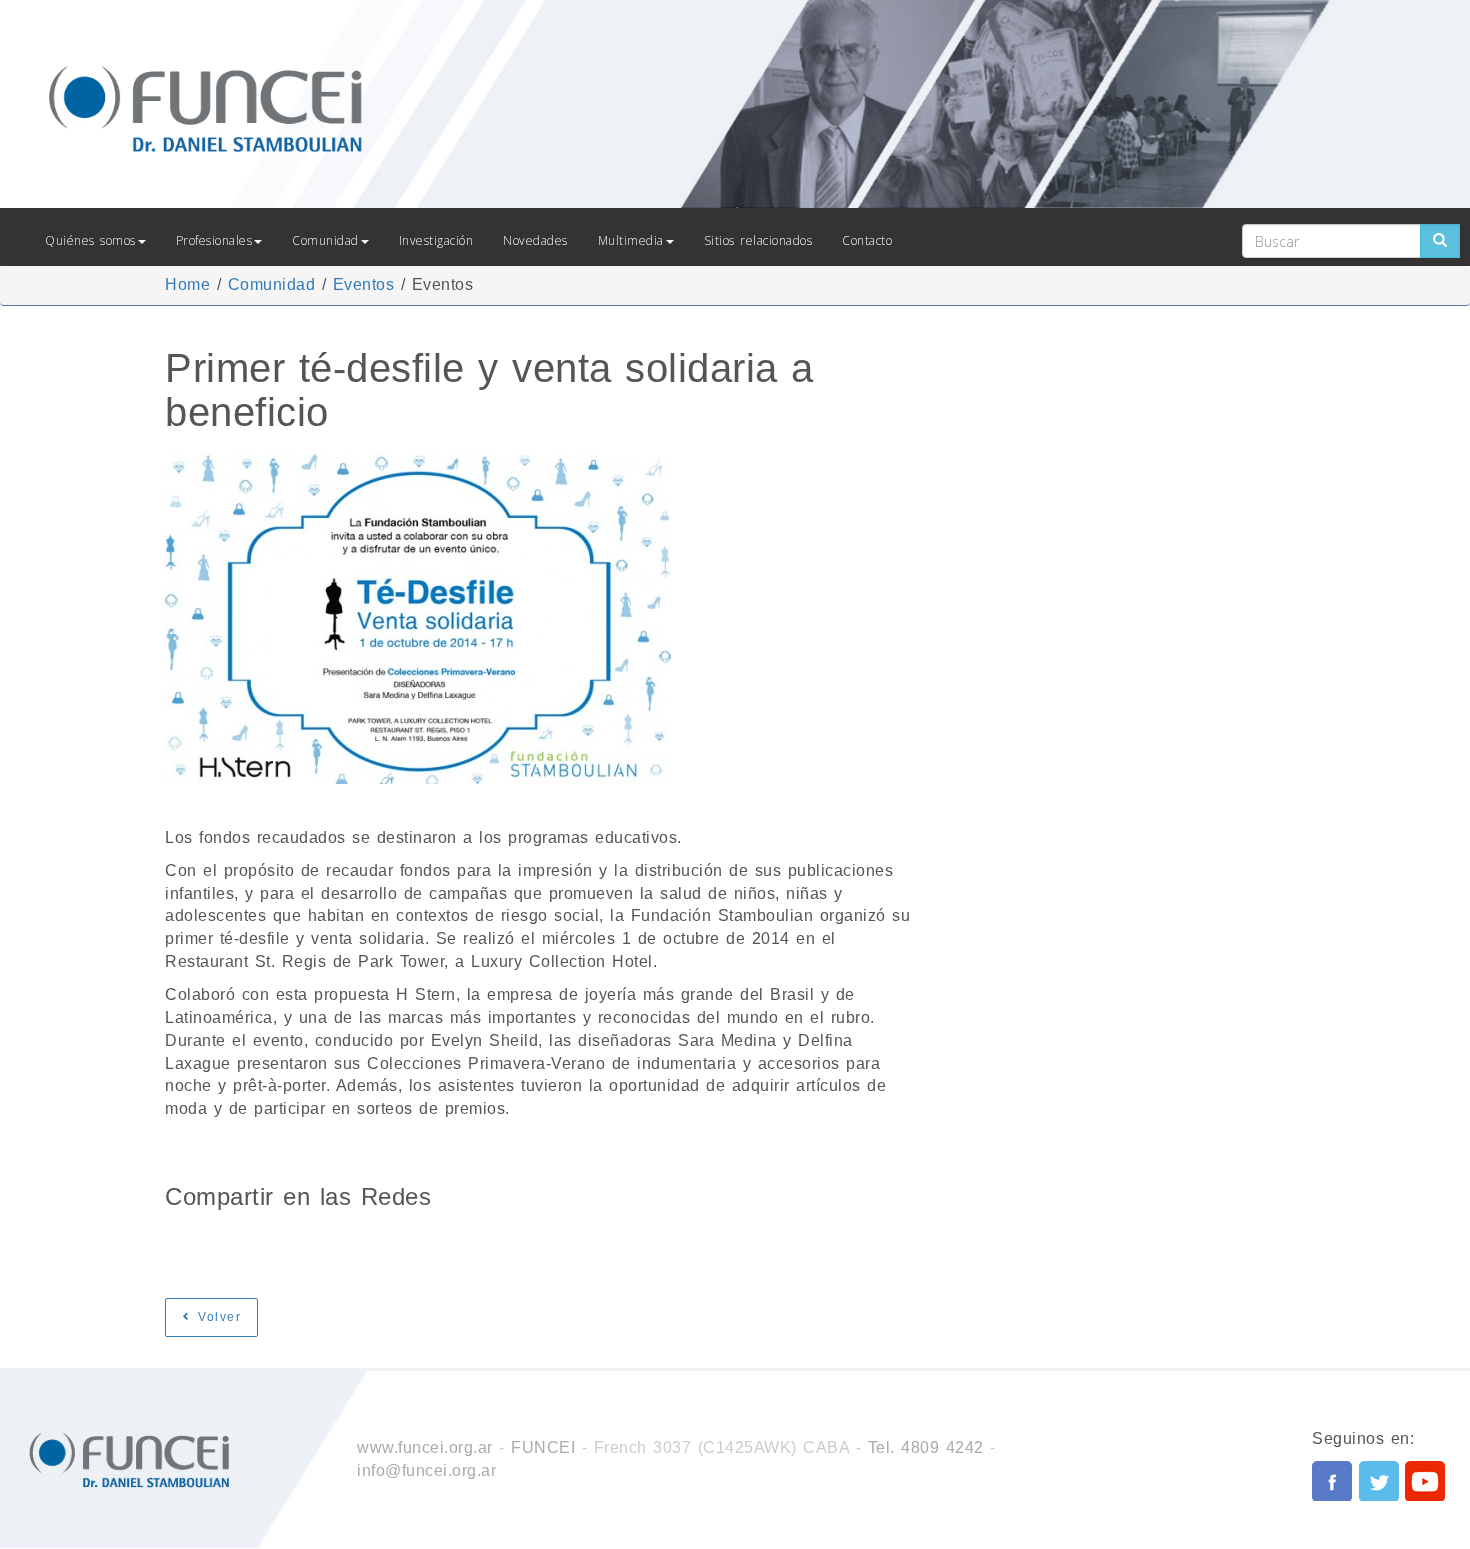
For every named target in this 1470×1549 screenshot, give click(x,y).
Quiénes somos (90, 240)
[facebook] (1332, 1481)
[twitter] (1379, 1481)
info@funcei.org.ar (426, 1470)
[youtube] (1425, 1481)
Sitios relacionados (758, 240)
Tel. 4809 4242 (926, 1447)
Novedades (535, 240)
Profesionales (214, 240)
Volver (217, 1317)
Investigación (436, 240)
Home (187, 284)
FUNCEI (543, 1447)
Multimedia (631, 240)
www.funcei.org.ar (425, 1447)
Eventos (364, 284)
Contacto (867, 240)
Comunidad (325, 240)
